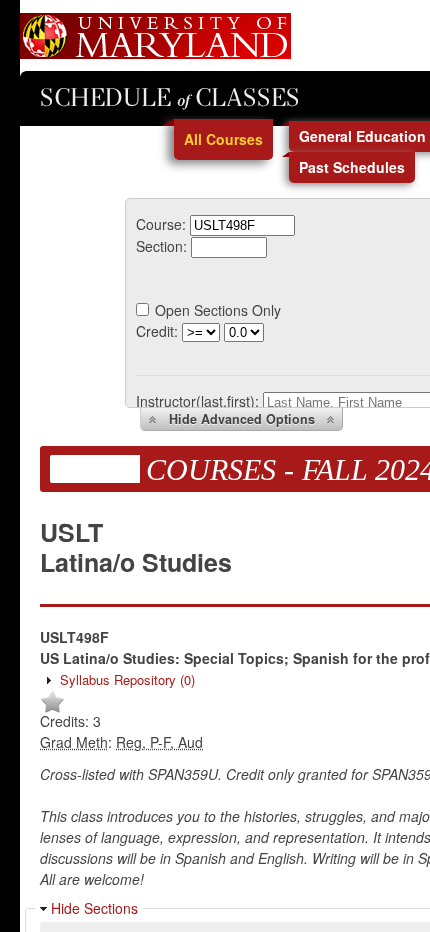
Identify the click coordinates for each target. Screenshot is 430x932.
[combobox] (242, 224)
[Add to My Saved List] (52, 709)
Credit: (157, 331)
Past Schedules (352, 167)
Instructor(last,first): (197, 401)
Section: (161, 246)
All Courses (223, 139)
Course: (161, 224)
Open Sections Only (218, 310)
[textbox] (242, 225)
